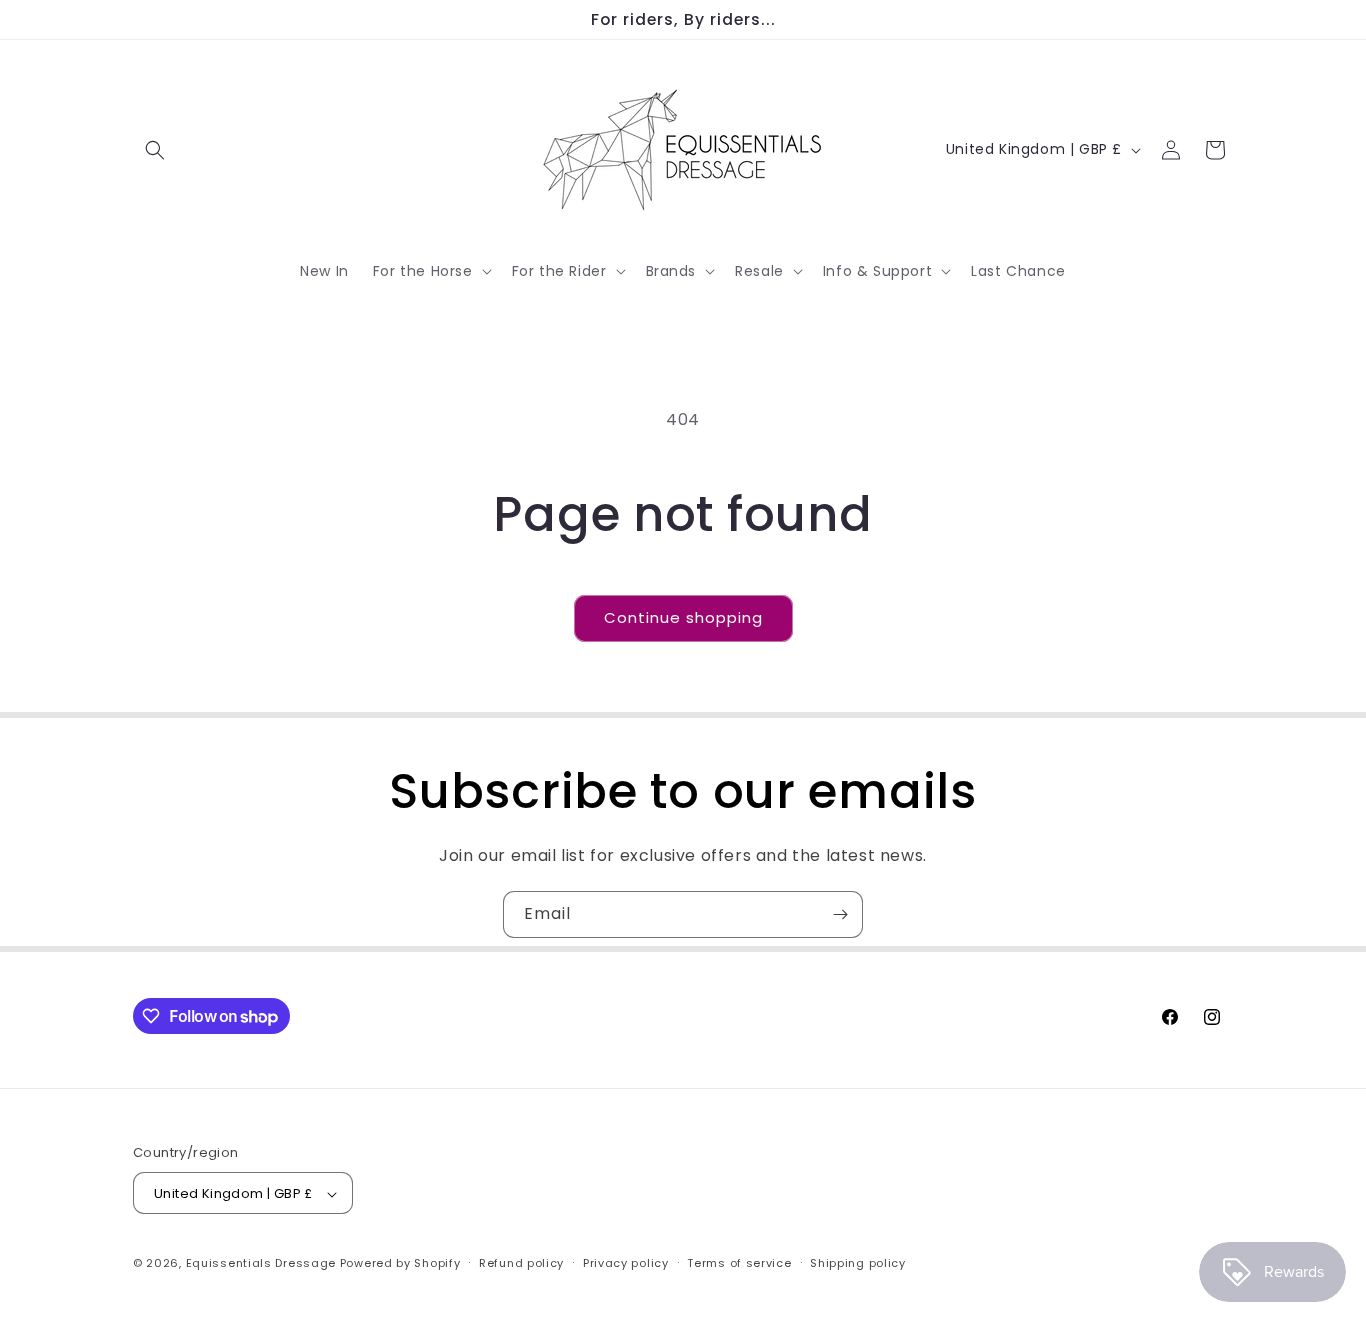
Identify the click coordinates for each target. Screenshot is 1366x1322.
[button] (155, 150)
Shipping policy (858, 1263)
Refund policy (521, 1263)
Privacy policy (626, 1263)
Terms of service (739, 1263)
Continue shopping (683, 617)
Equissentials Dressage (261, 1264)
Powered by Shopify (400, 1264)
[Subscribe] (840, 914)
